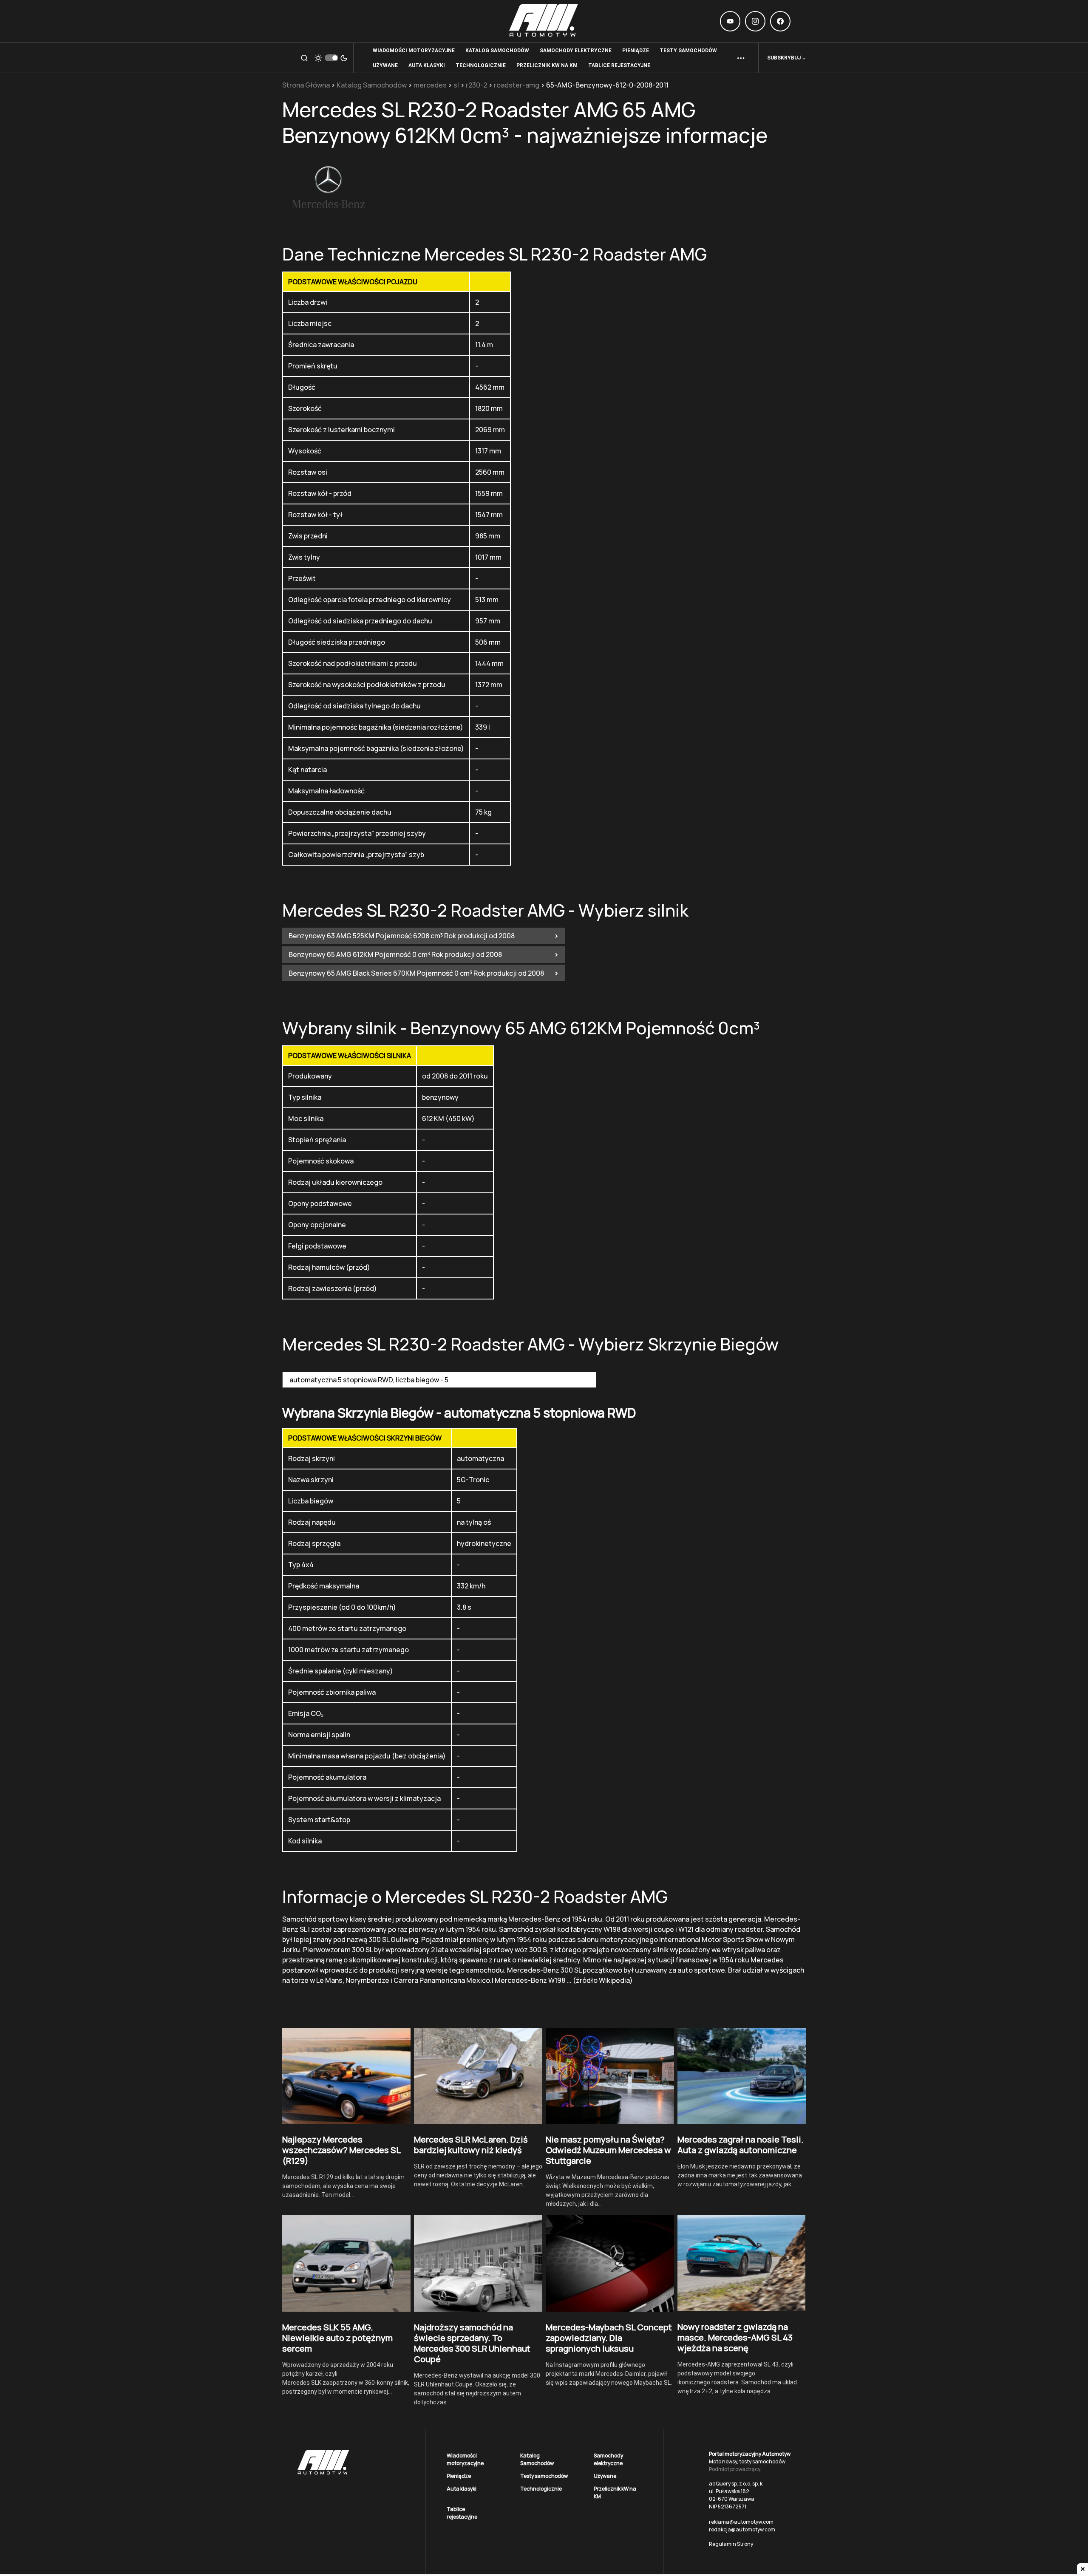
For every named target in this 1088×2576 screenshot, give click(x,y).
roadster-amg (517, 85)
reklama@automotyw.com (741, 2522)
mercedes (430, 85)
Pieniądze (459, 2476)
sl (456, 85)
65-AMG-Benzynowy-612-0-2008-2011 (607, 85)
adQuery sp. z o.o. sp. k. (736, 2484)
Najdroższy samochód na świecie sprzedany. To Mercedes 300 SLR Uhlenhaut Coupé (472, 2343)
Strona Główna (306, 85)
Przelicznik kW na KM (615, 2492)
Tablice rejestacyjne (462, 2513)
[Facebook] (780, 21)
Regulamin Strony (731, 2544)
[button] (304, 58)
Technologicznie (541, 2489)
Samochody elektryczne (608, 2459)
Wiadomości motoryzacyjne (465, 2459)
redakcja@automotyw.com (742, 2529)
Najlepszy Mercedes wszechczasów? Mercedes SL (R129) (341, 2150)
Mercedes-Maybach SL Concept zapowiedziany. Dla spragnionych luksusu (609, 2338)
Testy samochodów (544, 2476)
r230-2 (476, 85)
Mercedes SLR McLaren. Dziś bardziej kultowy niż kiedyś (471, 2145)
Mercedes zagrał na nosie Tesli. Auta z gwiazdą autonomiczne (741, 2145)
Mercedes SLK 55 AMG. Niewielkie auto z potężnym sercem (337, 2338)
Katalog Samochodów (372, 85)
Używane (605, 2476)
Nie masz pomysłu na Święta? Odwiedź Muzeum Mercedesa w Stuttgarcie (608, 2150)
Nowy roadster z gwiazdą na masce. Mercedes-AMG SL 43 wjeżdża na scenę (735, 2337)
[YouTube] (730, 21)
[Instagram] (755, 21)
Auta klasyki (462, 2489)
